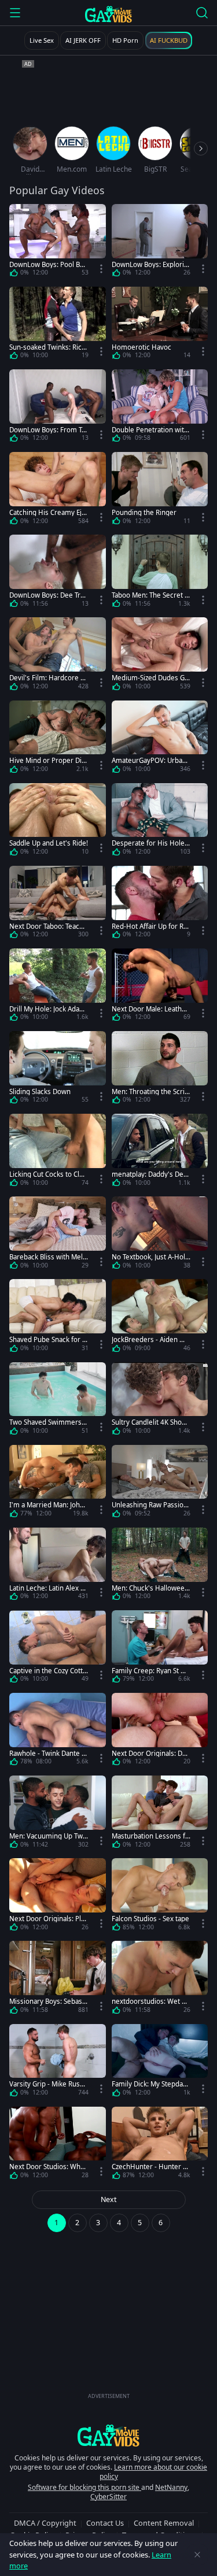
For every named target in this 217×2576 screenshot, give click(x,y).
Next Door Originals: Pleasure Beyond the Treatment (47, 1919)
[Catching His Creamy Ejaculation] (58, 490)
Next (109, 2199)
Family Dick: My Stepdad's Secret (147, 2084)
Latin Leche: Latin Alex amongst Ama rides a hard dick (47, 1588)
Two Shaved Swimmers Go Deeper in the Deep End (49, 1422)
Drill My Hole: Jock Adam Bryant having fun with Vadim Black (47, 1009)
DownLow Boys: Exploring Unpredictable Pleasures (150, 264)
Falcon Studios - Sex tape (150, 1919)
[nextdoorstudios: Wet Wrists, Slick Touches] (160, 1979)
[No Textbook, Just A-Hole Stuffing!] (160, 1235)
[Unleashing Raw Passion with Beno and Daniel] (160, 1483)
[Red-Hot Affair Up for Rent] (160, 904)
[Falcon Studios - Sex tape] (160, 1897)
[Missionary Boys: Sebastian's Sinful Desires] (58, 1979)
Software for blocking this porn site (84, 2487)
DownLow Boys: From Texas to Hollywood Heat (47, 430)
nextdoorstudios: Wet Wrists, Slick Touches (150, 2001)
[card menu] (101, 269)
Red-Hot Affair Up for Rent (150, 926)
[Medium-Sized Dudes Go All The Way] (160, 656)
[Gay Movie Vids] (108, 14)
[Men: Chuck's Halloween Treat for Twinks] (160, 1566)
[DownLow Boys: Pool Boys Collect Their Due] (58, 242)
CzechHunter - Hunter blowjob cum (150, 2167)
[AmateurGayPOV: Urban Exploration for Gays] (160, 739)
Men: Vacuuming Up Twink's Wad (47, 1836)
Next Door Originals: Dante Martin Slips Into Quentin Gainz (151, 1753)
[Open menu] (15, 13)
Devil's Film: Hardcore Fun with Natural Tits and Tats (49, 678)
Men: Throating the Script (150, 1091)
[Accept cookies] (197, 2555)
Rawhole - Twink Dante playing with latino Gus (48, 1753)
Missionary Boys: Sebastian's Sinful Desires (48, 2001)
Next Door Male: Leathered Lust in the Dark (150, 1009)
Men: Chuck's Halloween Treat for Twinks (150, 1588)
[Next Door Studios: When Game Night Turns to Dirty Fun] (58, 2145)
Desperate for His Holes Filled (150, 843)
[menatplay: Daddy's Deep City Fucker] (160, 1152)
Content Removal (164, 2523)
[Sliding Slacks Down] (58, 1070)
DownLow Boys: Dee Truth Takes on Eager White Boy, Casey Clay (49, 595)
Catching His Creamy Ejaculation (47, 512)
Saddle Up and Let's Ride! (49, 843)
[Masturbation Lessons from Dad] (160, 1814)
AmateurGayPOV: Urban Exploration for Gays (149, 760)
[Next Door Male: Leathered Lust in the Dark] (160, 987)
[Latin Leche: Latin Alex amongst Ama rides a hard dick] (58, 1566)
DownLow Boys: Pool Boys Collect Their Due (48, 264)
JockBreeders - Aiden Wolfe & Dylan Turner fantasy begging (151, 1339)
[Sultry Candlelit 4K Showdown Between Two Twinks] (160, 1401)
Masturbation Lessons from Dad (150, 1836)
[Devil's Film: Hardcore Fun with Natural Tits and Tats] (58, 656)
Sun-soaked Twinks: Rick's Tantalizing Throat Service (48, 347)
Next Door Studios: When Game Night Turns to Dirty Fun (49, 2167)
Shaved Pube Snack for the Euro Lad (47, 1339)
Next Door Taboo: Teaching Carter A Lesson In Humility (49, 926)
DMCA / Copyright (45, 2523)
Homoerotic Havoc (141, 347)
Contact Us (105, 2523)
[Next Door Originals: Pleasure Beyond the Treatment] (58, 1897)
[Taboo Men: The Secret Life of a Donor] (160, 573)
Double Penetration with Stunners (150, 430)
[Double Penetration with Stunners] (160, 408)
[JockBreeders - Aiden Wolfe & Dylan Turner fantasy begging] (160, 1317)
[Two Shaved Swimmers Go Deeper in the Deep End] (58, 1401)
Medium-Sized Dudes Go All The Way (150, 678)
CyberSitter (108, 2497)
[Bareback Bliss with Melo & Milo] (58, 1235)
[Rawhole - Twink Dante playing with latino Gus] (58, 1731)
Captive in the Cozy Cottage (48, 1671)
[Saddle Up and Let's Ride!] (58, 822)
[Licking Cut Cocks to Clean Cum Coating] (58, 1152)
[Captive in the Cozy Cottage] (58, 1649)
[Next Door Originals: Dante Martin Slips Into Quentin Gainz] (160, 1731)
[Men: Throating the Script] (160, 1070)
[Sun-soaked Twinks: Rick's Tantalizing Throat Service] (58, 325)
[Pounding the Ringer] (160, 490)
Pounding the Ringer (144, 512)
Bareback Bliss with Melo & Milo (48, 1257)
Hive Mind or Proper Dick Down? (47, 760)
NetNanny (171, 2487)
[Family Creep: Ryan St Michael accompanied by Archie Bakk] (160, 1649)
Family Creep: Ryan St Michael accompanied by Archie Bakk (151, 1671)
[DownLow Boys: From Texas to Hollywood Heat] (58, 408)
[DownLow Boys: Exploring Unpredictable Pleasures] (160, 242)
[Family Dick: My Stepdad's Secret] (160, 2062)
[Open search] (202, 13)
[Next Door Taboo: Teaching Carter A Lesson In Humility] (58, 904)
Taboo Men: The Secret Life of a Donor (151, 595)
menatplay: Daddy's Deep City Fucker (150, 1174)
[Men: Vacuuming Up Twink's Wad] (58, 1814)
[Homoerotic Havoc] (160, 325)
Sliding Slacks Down (40, 1091)
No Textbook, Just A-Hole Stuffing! (150, 1257)
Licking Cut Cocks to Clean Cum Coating (48, 1174)
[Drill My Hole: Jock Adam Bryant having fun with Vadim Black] (58, 987)
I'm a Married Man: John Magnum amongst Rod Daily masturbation (48, 1505)
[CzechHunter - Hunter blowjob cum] (160, 2145)
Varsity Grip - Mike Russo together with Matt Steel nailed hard (48, 2084)
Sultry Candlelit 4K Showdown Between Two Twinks (150, 1422)
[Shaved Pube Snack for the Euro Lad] (58, 1317)
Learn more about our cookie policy (154, 2472)
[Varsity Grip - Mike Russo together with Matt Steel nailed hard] (58, 2062)
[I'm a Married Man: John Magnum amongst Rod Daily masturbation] (58, 1483)
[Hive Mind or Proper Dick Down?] (58, 739)
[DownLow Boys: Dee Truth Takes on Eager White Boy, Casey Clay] (58, 573)
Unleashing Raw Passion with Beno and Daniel (150, 1505)
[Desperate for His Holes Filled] (160, 822)
